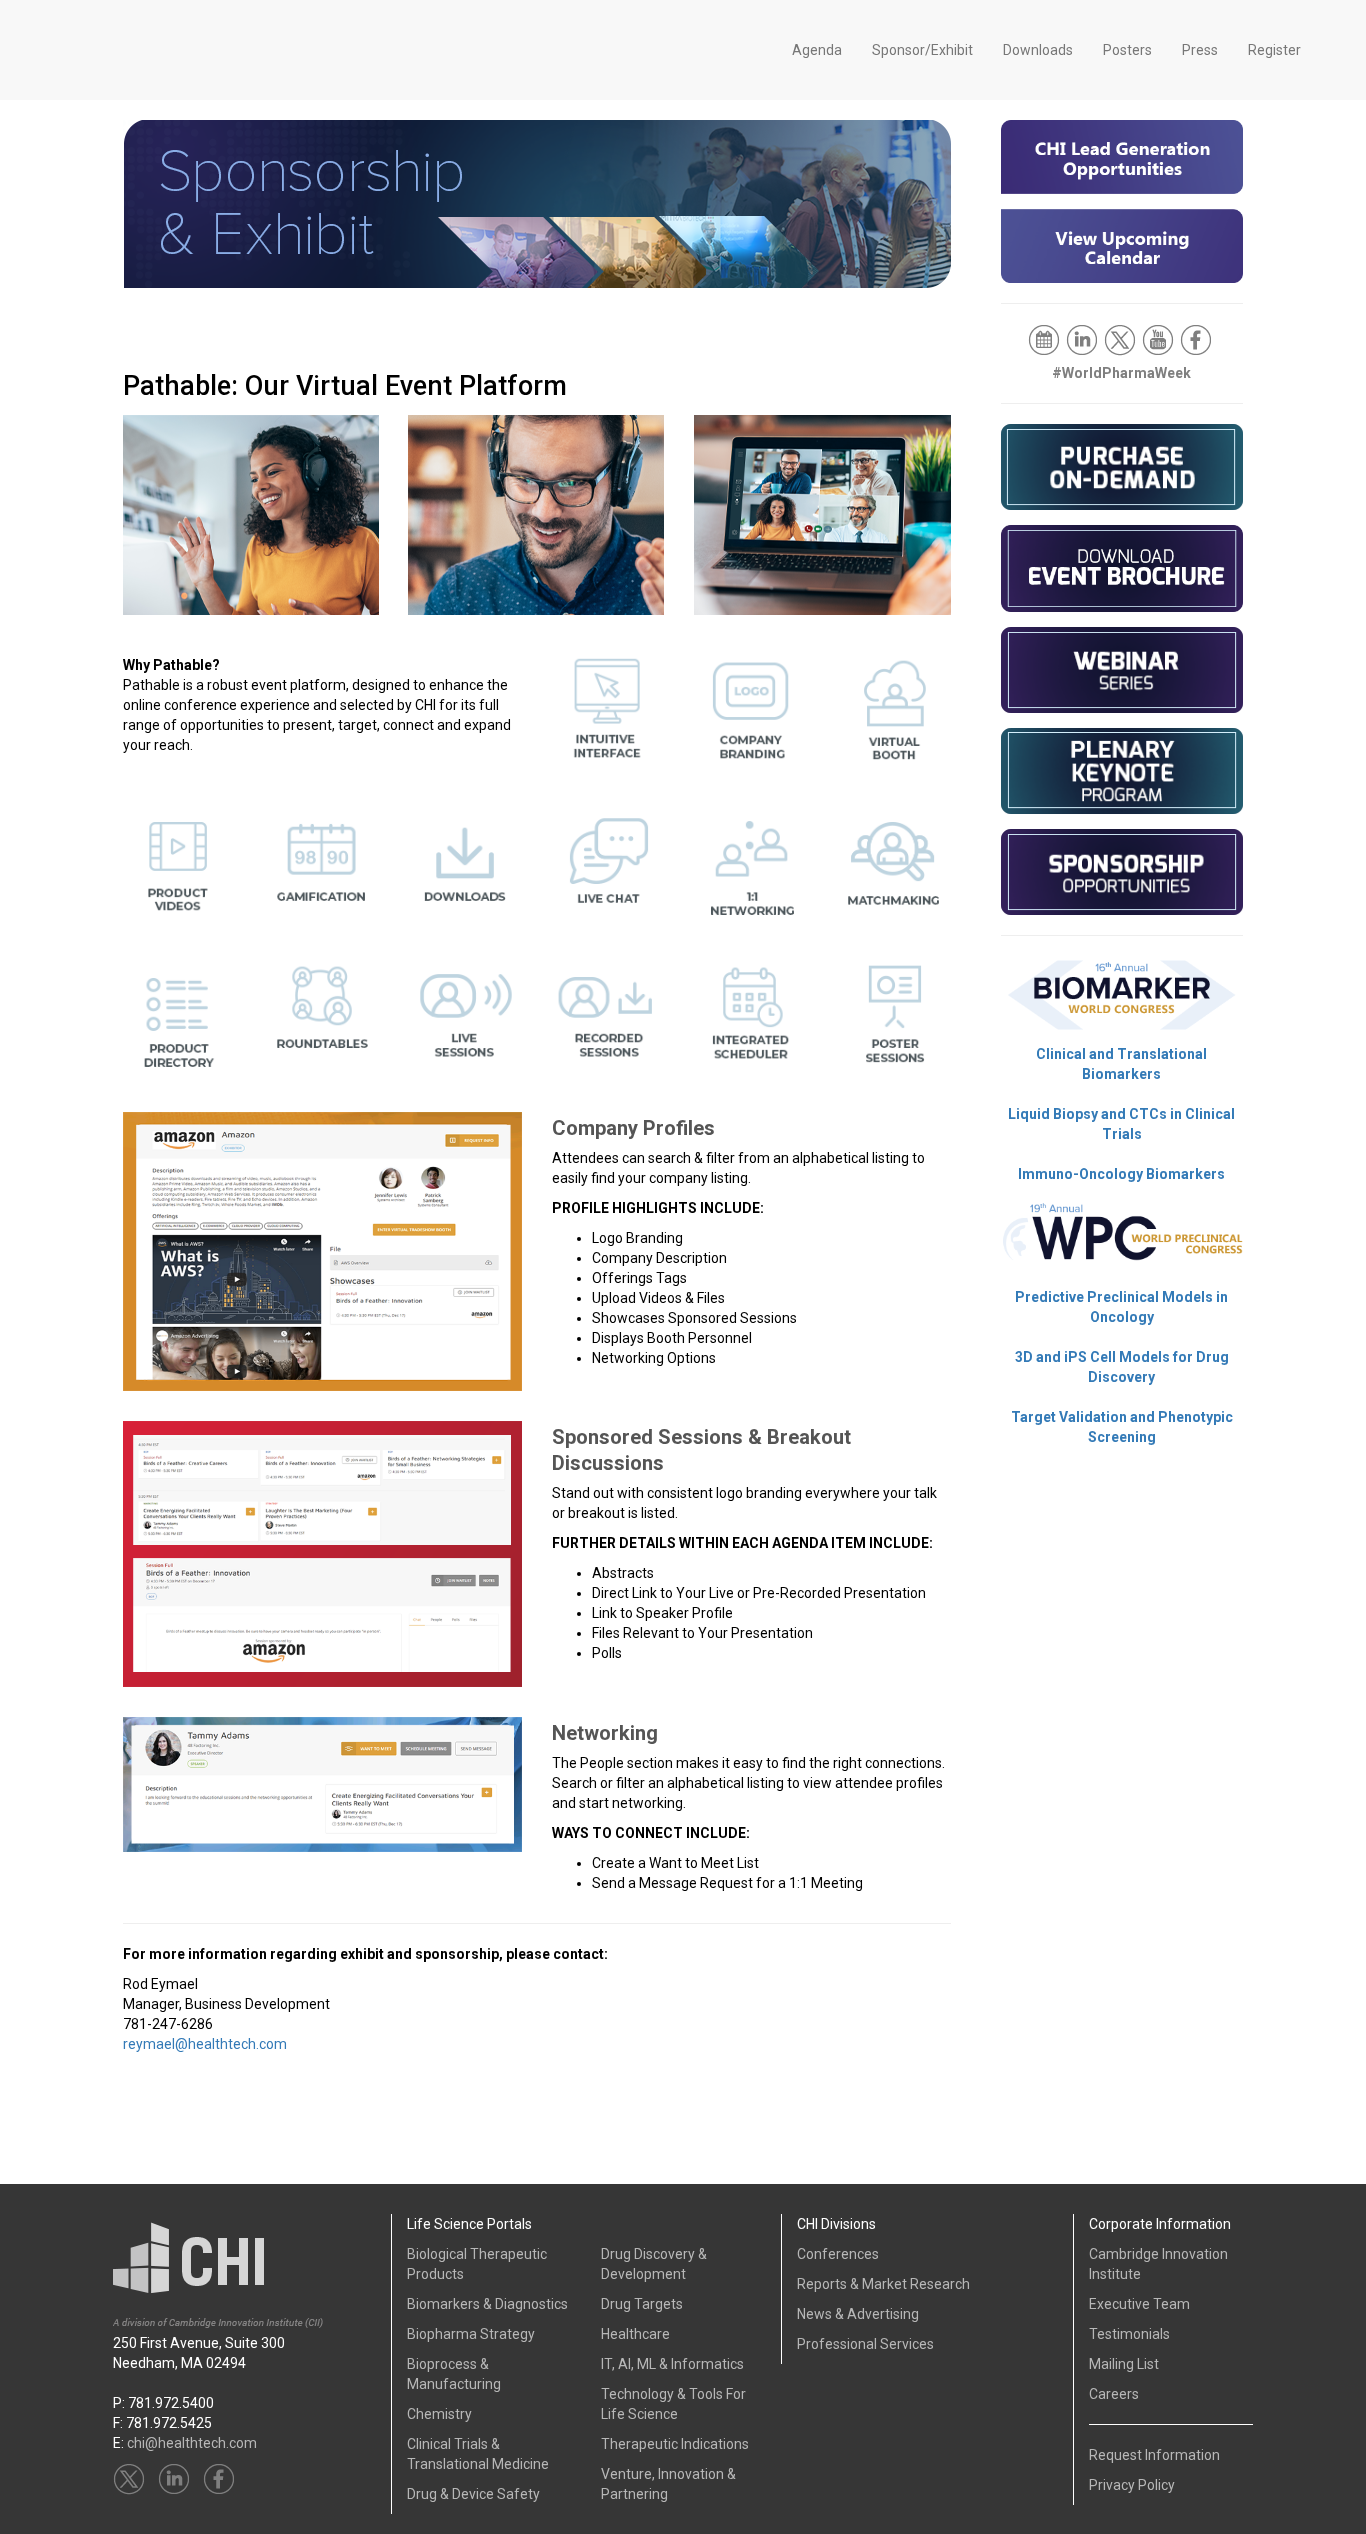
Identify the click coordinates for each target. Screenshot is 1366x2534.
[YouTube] (1159, 339)
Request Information (1154, 2455)
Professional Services (865, 2344)
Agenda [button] (817, 50)
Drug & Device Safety (473, 2494)
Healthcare (635, 2334)
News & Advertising (858, 2314)
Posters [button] (1127, 50)
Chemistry (439, 2414)
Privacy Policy (1132, 2485)
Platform (876, 326)
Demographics (192, 326)
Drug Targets (642, 2304)
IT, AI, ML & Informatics (672, 2364)
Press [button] (1200, 50)
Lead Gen (739, 326)
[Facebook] (1197, 339)
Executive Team (1139, 2304)
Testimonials (1129, 2334)
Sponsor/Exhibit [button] (922, 50)
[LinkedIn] (1083, 339)
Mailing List (1124, 2364)
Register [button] (1274, 50)
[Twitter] (1121, 339)
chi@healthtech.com (192, 2443)
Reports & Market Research (883, 2284)
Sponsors (328, 326)
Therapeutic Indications (675, 2444)
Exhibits (602, 326)
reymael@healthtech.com (205, 2044)
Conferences (838, 2254)
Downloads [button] (1038, 50)
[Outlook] (1045, 339)
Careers (1114, 2394)
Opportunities (465, 326)
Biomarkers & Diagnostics (487, 2304)
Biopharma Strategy (471, 2334)
